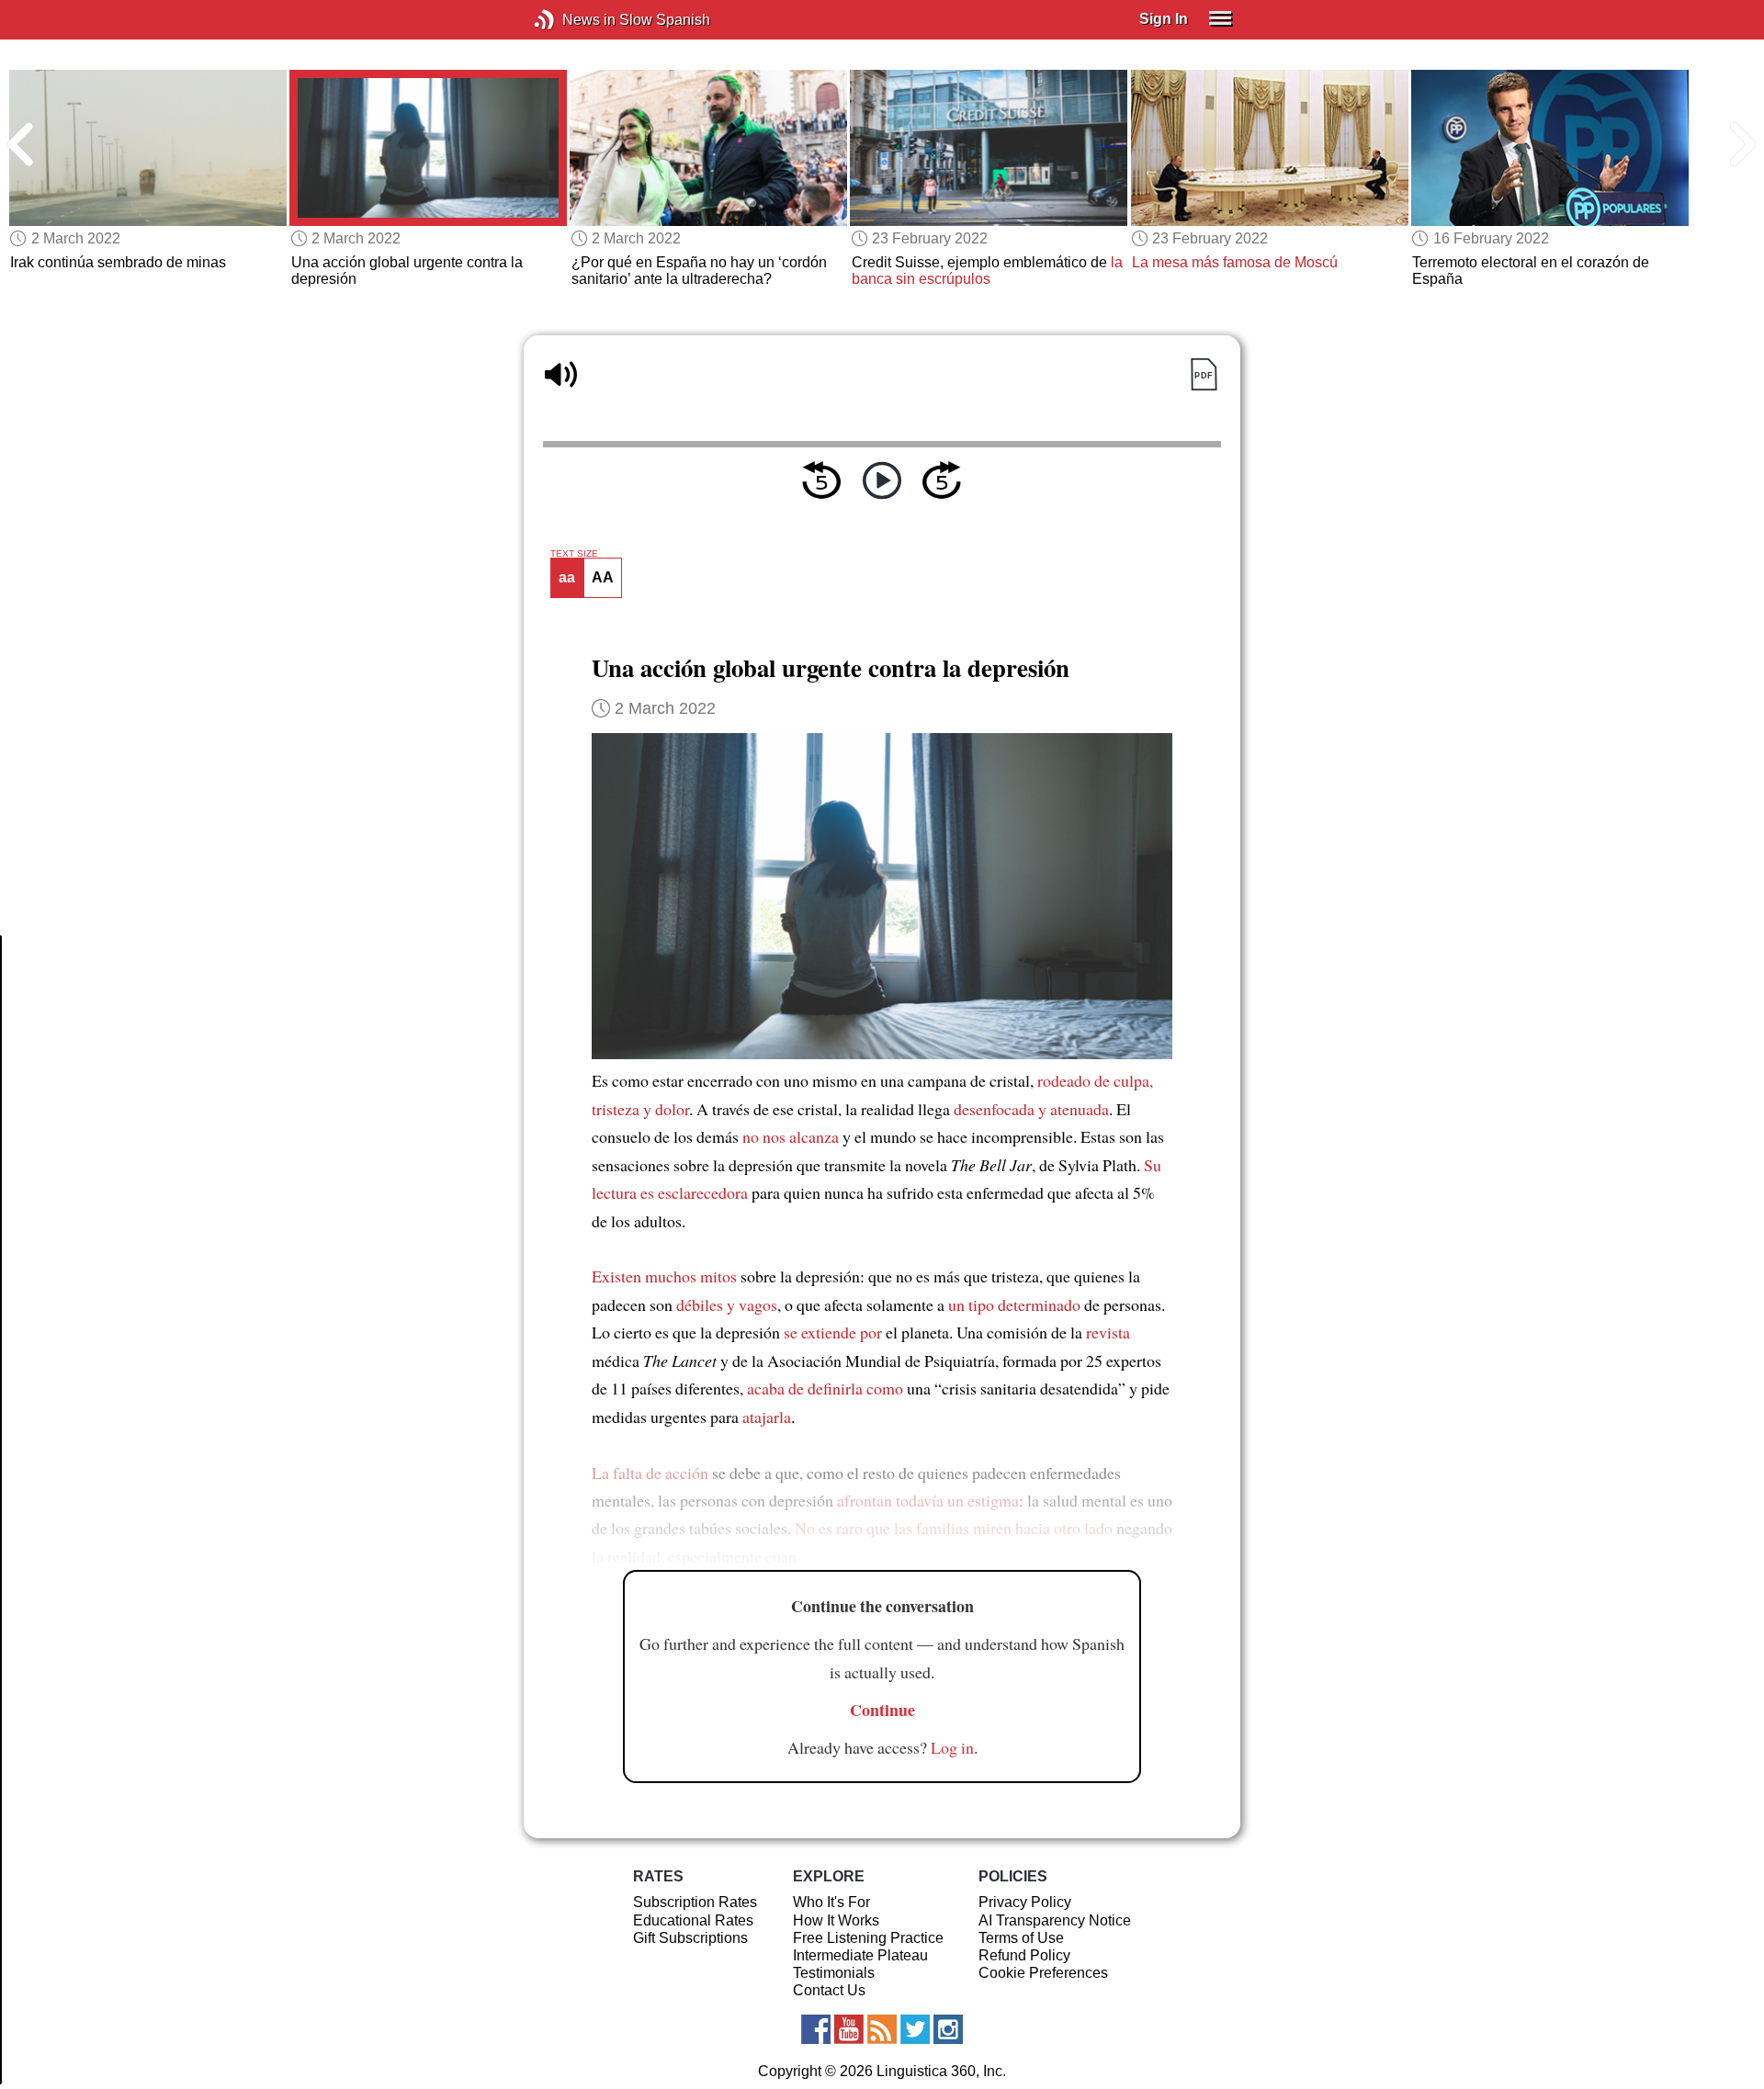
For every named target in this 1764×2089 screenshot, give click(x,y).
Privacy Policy (1025, 1902)
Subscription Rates (695, 1902)
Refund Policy (1024, 1955)
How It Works (836, 1920)
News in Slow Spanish (572, 20)
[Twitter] (915, 2029)
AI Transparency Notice (1055, 1920)
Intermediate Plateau (860, 1955)
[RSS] (882, 2029)
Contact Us (829, 1990)
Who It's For (831, 1902)
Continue (882, 1710)
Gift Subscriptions (690, 1938)
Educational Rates (693, 1920)
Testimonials (834, 1973)
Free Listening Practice (868, 1938)
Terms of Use (1021, 1938)
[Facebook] (816, 2029)
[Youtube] (849, 2029)
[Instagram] (948, 2029)
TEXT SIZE (574, 554)
